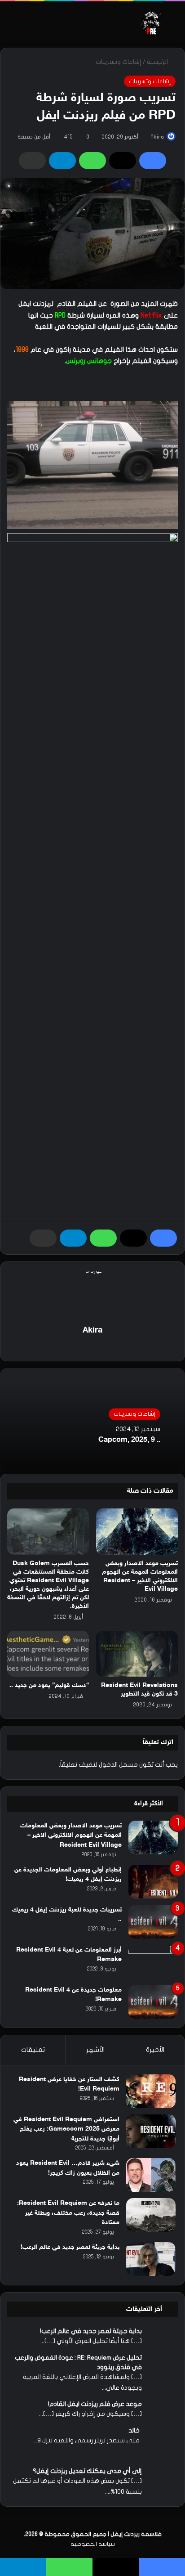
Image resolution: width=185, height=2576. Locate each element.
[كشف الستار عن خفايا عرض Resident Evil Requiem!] (151, 2091)
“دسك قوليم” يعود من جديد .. (49, 1685)
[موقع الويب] (92, 1346)
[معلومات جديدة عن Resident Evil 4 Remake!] (153, 2002)
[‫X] (123, 161)
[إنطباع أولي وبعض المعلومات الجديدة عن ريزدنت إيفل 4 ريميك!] (153, 1882)
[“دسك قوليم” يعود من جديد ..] (48, 1654)
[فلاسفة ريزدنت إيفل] (152, 21)
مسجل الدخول (118, 1765)
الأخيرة (155, 2050)
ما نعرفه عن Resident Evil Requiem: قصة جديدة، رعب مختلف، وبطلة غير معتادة (68, 2213)
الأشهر (95, 2050)
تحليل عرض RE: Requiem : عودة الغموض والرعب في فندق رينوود (78, 2362)
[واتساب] (92, 161)
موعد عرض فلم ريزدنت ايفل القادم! (95, 2404)
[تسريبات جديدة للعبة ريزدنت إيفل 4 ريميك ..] (153, 1922)
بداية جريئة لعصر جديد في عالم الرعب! (70, 2247)
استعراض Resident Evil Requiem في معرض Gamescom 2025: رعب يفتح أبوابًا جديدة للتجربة (66, 2129)
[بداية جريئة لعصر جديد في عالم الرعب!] (151, 2259)
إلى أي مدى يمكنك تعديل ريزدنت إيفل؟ (87, 2457)
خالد (134, 2430)
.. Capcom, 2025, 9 (129, 1441)
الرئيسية (158, 62)
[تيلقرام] (62, 161)
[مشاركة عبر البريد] (32, 161)
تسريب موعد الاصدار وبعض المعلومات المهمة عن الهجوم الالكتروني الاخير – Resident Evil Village (71, 1836)
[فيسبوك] (153, 161)
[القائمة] (11, 25)
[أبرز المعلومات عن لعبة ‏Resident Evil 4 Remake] (153, 1962)
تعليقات (33, 2050)
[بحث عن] (174, 25)
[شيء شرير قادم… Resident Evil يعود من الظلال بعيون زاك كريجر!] (151, 2175)
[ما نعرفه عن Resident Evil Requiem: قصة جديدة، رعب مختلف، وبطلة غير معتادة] (151, 2215)
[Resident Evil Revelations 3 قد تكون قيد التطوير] (137, 1654)
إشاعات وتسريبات (119, 62)
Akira (157, 137)
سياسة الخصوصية (93, 2530)
